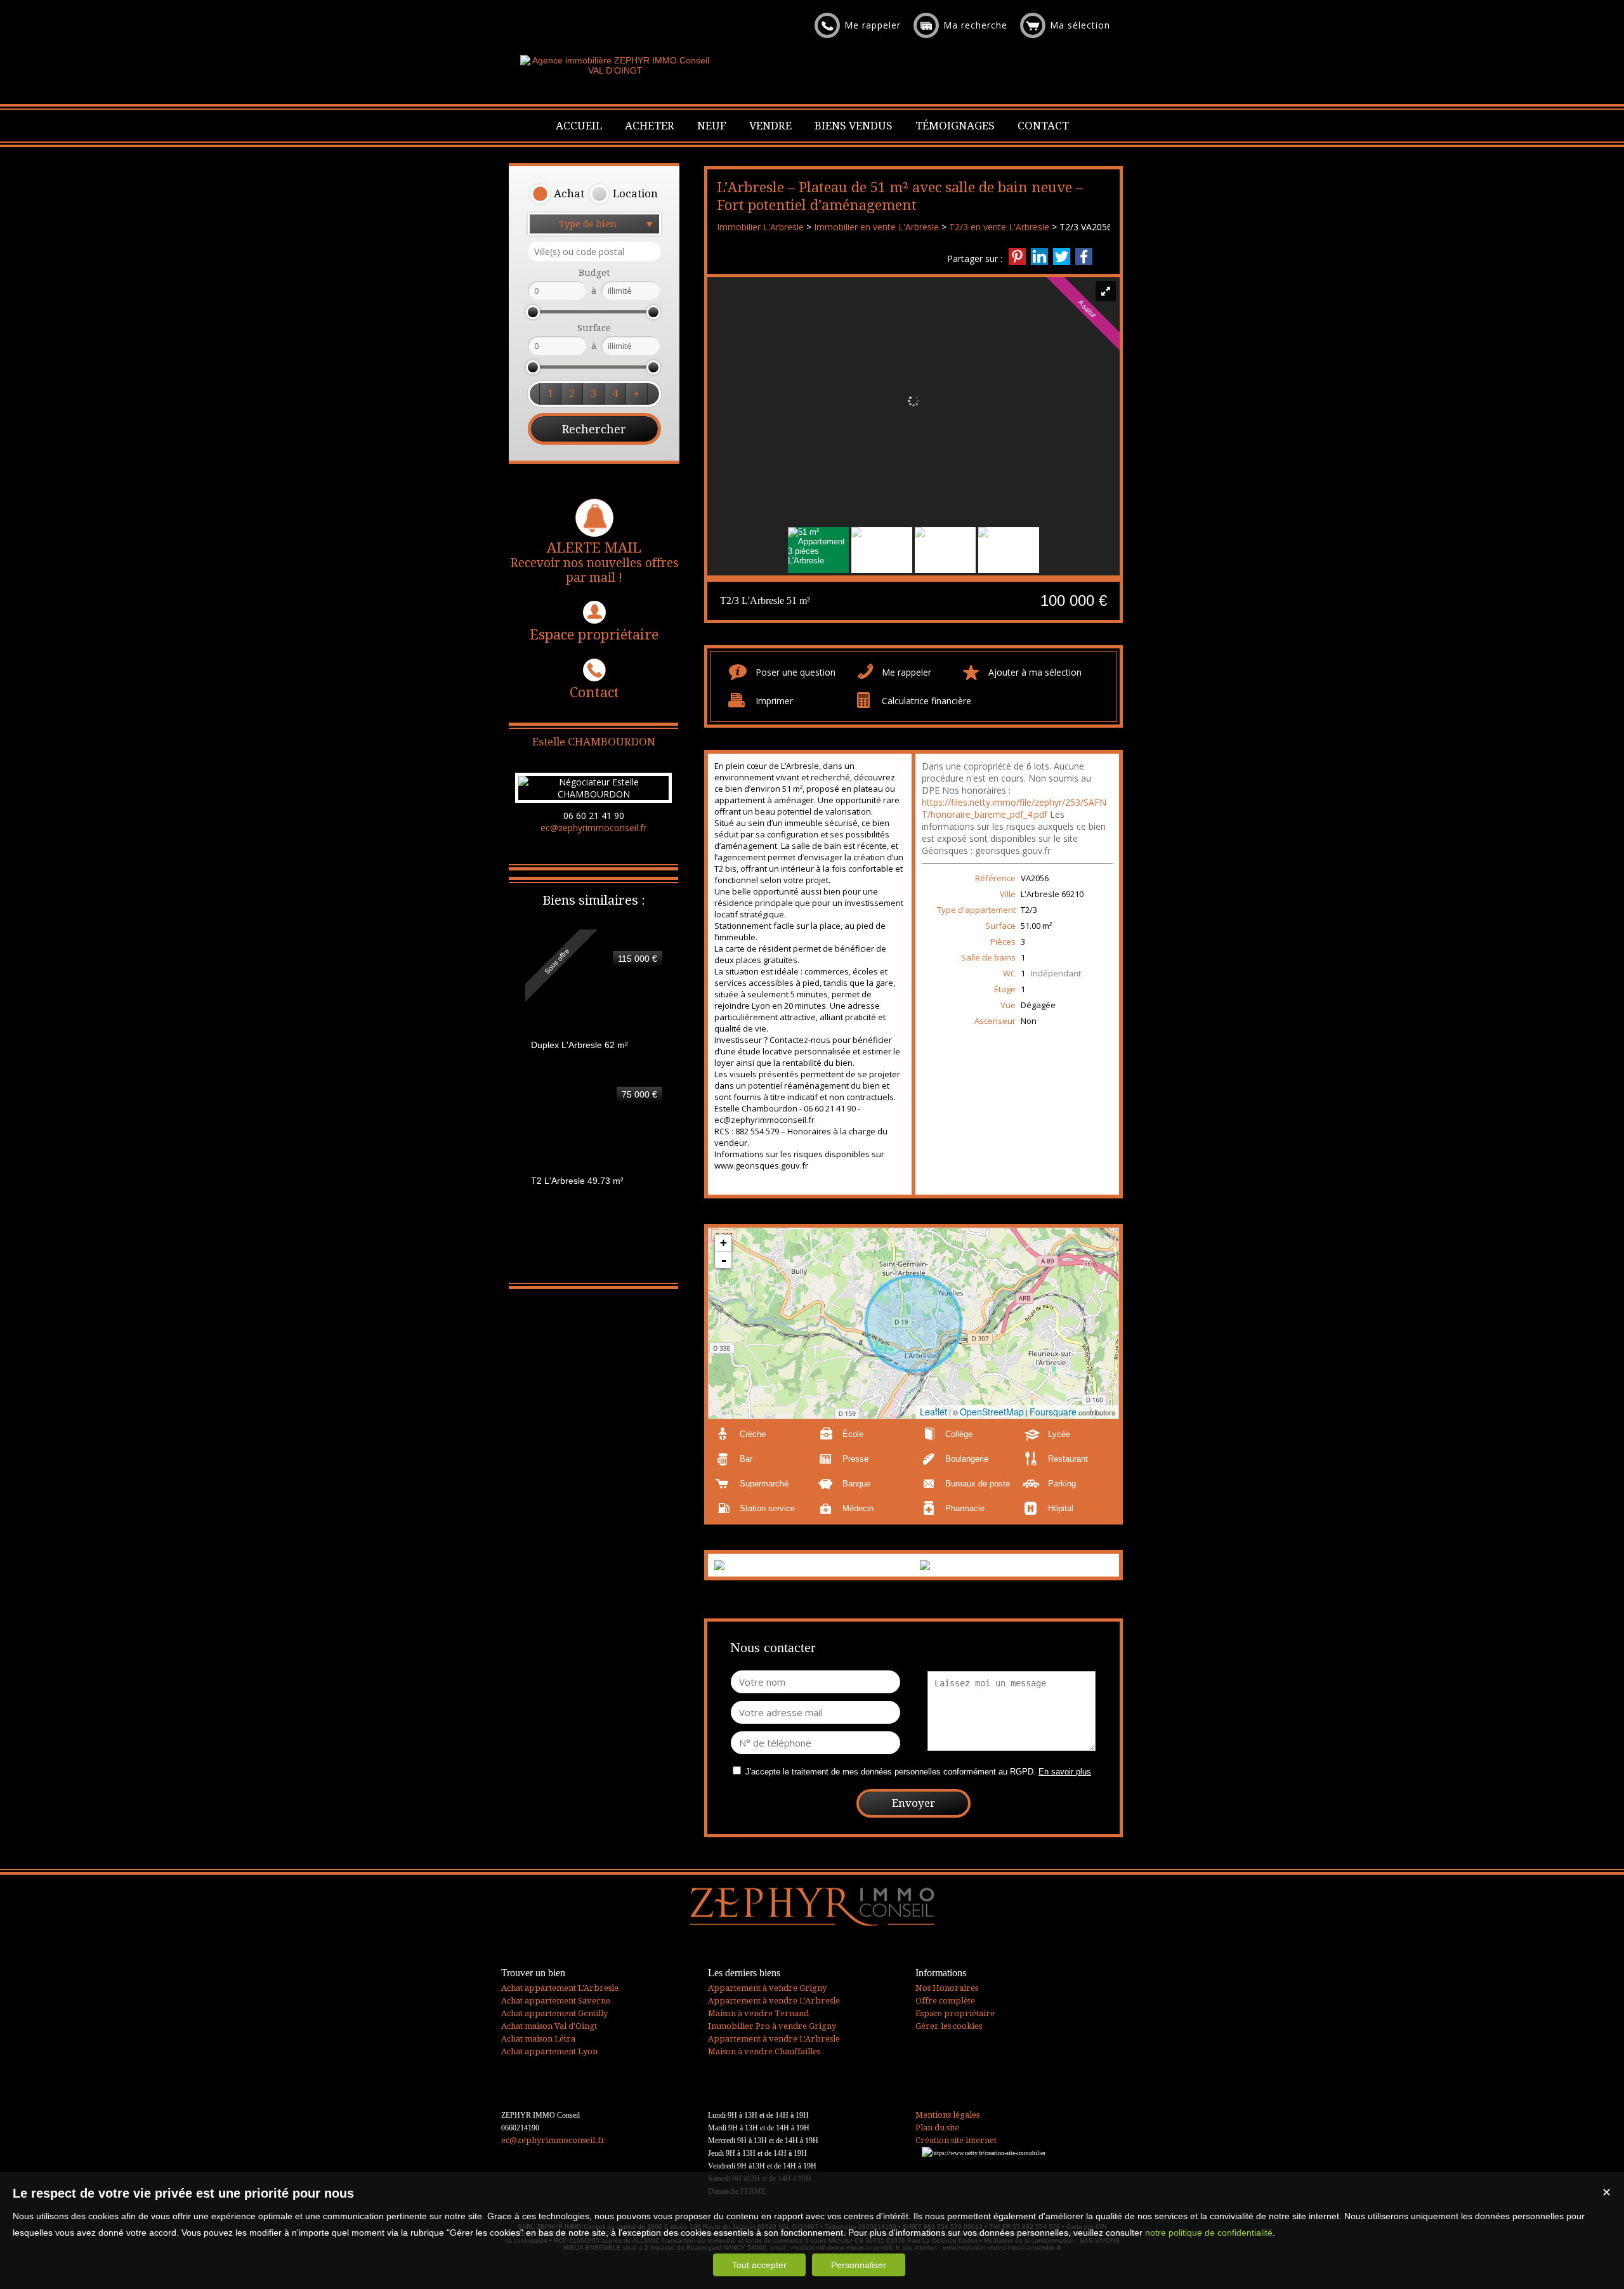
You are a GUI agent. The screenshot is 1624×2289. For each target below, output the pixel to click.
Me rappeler (907, 672)
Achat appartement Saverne (556, 2001)
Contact (594, 692)
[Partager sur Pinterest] (1017, 257)
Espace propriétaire (594, 635)
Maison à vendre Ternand (758, 2013)
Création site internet (956, 2140)
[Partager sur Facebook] (1084, 257)
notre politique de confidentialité (1209, 2233)
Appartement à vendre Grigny (767, 1988)
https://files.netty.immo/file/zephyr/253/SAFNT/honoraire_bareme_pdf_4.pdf (1014, 808)
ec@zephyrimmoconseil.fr (593, 828)
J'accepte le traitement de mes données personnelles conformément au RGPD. (891, 1772)
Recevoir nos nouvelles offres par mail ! (594, 562)
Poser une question (796, 672)
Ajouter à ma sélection (1035, 672)
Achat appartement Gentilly (554, 2013)
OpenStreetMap (992, 1412)
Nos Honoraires (947, 1988)
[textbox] (594, 252)
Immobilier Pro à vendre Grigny (772, 2026)
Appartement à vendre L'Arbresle (774, 2001)
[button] (557, 194)
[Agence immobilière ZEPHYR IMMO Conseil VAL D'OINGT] (615, 70)
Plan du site (937, 2128)
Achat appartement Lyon (549, 2051)
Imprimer (774, 701)
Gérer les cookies (949, 2026)
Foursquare (1053, 1412)
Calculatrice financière (927, 701)
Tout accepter (759, 2265)
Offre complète (945, 2001)
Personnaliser (859, 2265)
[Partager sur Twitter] (1062, 257)
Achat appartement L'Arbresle (560, 1988)
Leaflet (933, 1412)
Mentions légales (947, 2115)
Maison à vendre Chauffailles (764, 2051)
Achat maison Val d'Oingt (549, 2026)
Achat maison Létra (538, 2039)
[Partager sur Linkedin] (1039, 257)
